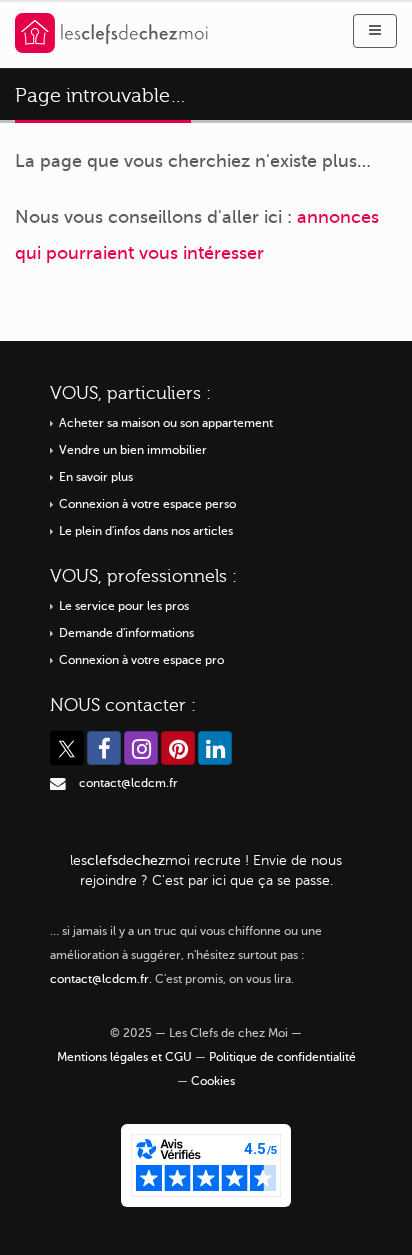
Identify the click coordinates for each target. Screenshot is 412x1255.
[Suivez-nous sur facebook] (104, 748)
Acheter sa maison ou (166, 423)
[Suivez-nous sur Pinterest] (178, 748)
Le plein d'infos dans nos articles (146, 531)
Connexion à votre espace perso (147, 504)
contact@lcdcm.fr (128, 783)
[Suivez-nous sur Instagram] (141, 748)
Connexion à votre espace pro (141, 660)
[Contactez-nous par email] (58, 783)
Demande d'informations (126, 633)
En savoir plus (96, 477)
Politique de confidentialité (282, 1057)
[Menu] (375, 31)
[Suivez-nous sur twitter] (67, 748)
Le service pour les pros (124, 606)
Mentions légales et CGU (124, 1057)
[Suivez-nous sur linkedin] (215, 748)
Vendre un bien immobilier (133, 450)
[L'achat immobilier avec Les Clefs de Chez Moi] (111, 31)
